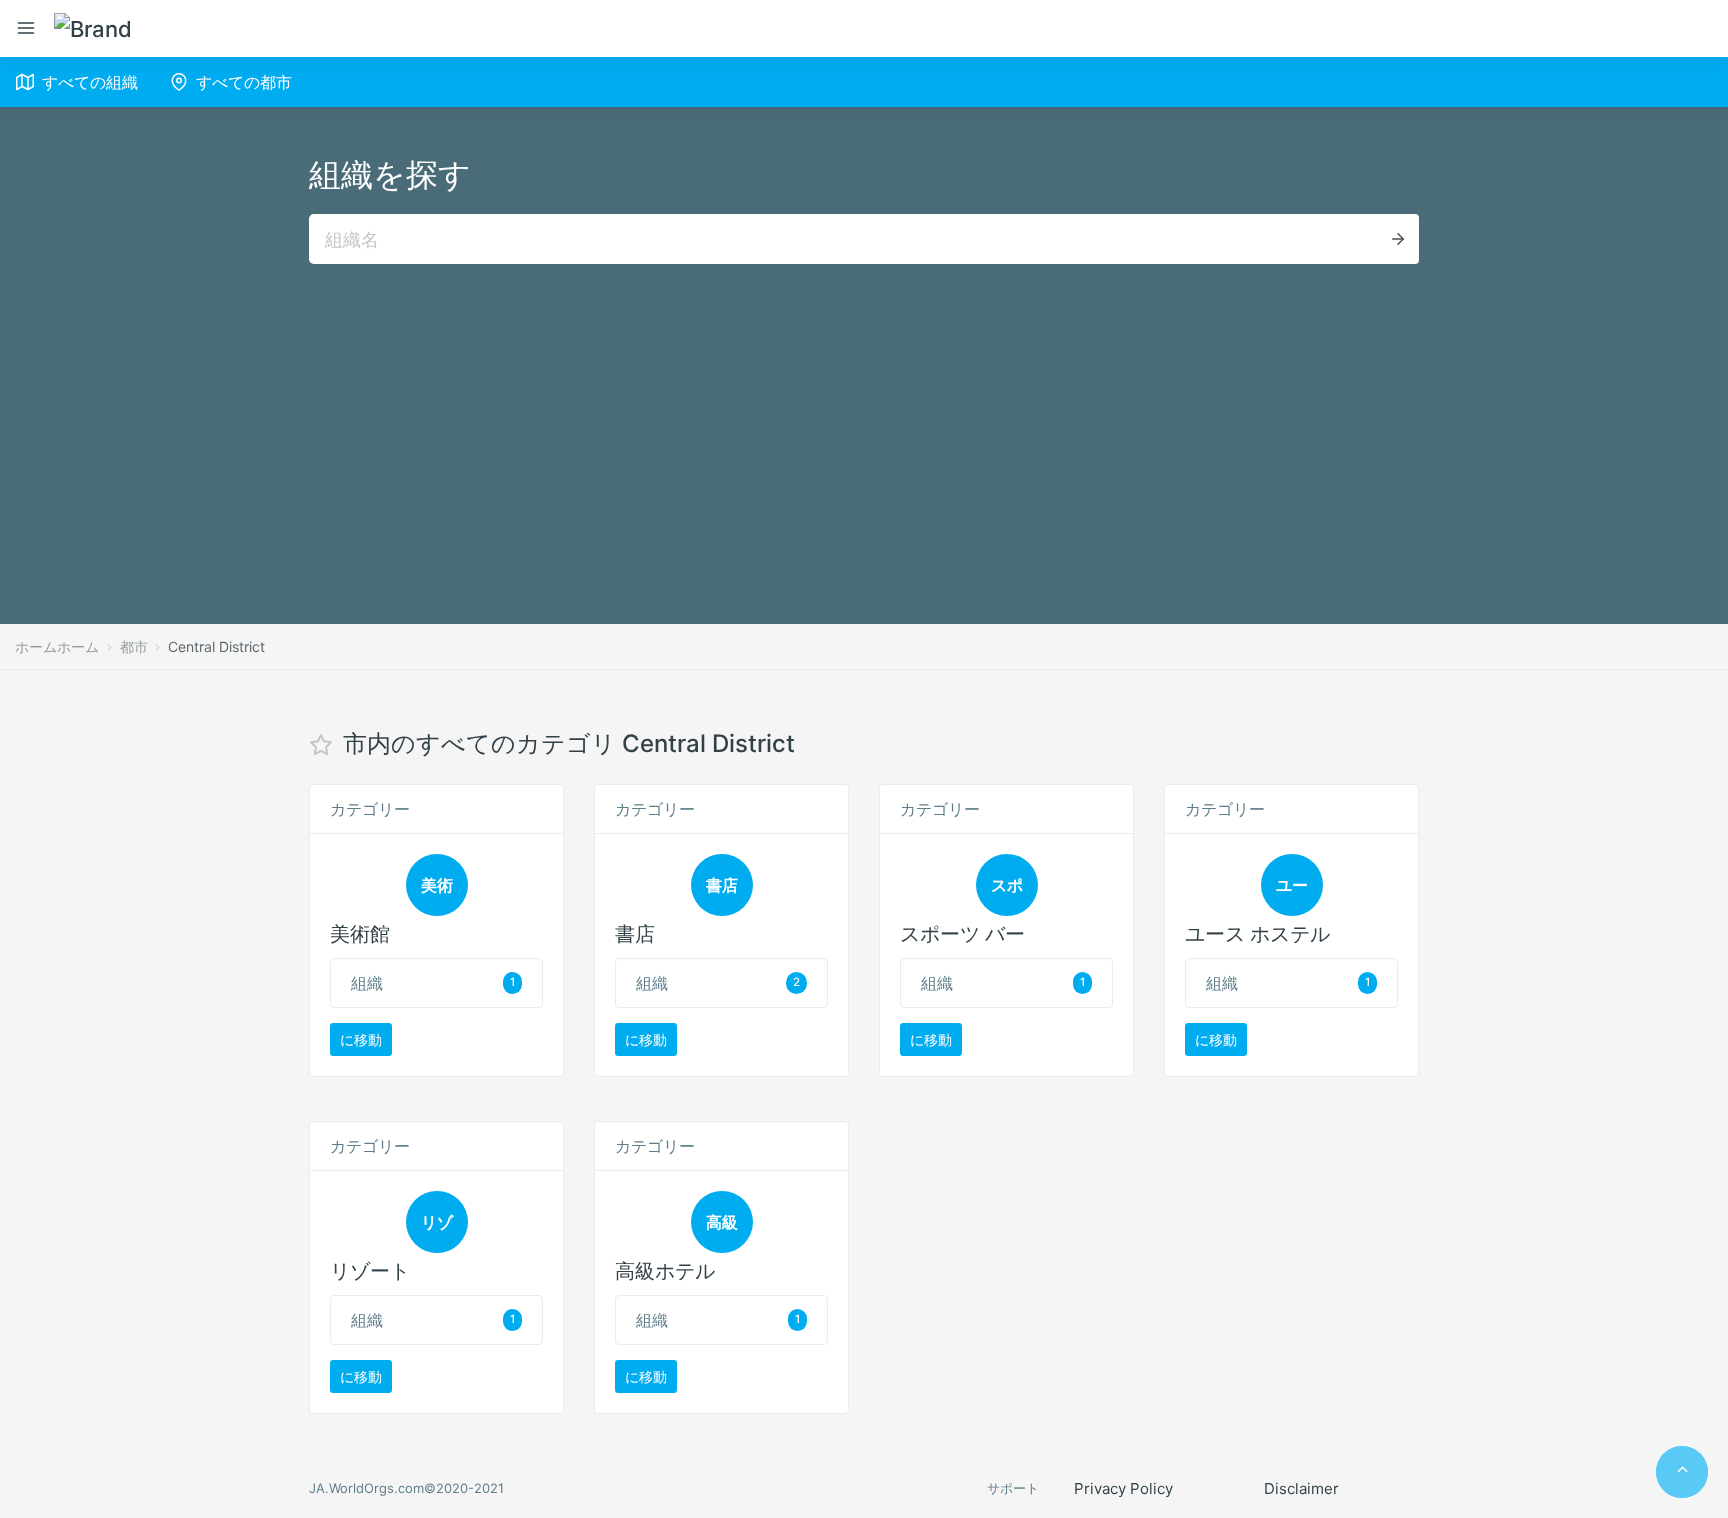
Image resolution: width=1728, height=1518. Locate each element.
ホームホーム (57, 646)
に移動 (361, 1039)
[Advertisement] (864, 414)
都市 (134, 646)
